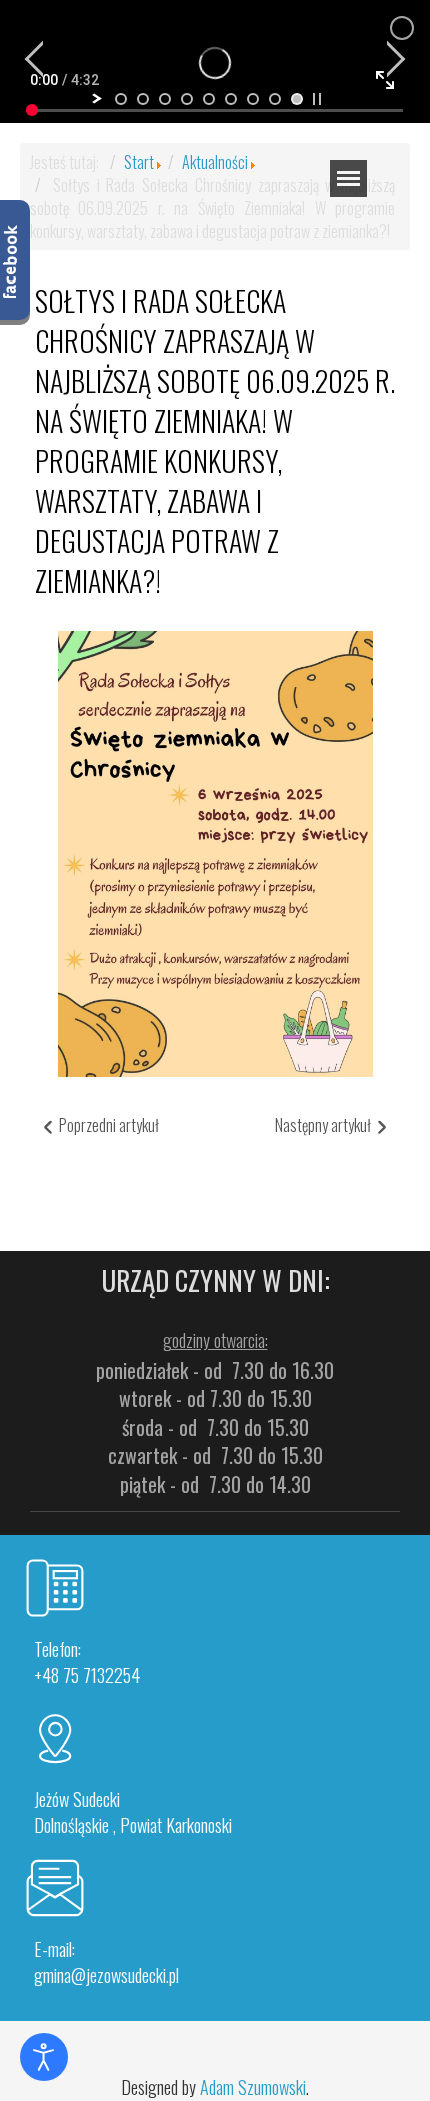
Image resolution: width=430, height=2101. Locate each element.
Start (139, 162)
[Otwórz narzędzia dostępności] (44, 2057)
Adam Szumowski (253, 2087)
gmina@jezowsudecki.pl (106, 1975)
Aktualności (215, 162)
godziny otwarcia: (215, 1340)
